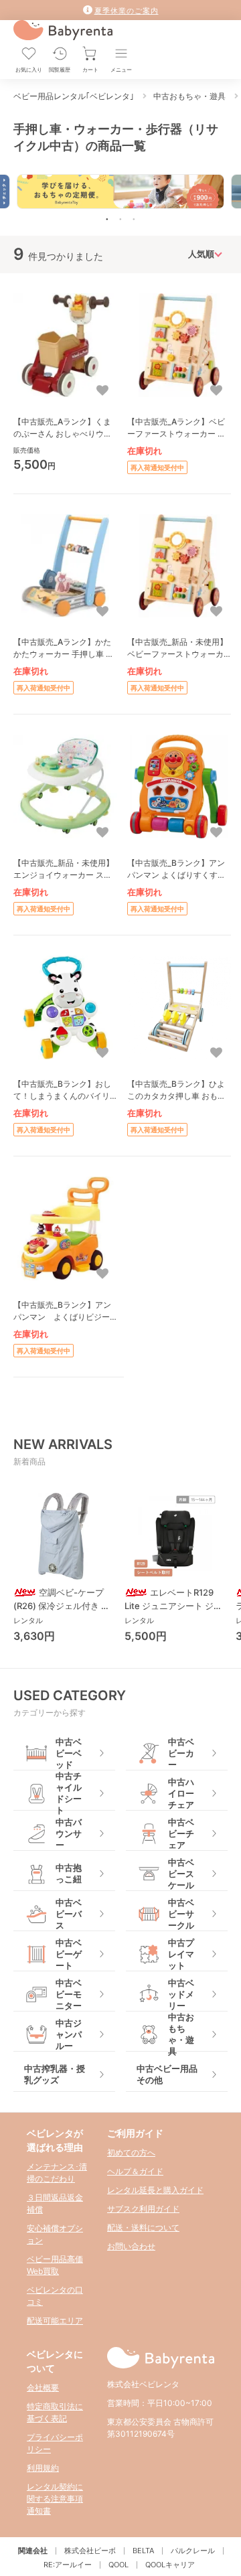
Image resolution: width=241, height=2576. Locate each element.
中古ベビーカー (181, 1753)
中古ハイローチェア (181, 1794)
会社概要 (43, 2388)
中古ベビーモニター (69, 1994)
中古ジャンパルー (69, 2035)
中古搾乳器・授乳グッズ (55, 2074)
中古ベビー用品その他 (167, 2074)
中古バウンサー (69, 1834)
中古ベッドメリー (181, 1994)
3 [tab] (134, 219)
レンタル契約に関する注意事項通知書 (55, 2499)
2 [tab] (120, 219)
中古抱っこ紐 (69, 1873)
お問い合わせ (131, 2246)
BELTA (143, 2551)
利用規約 (43, 2468)
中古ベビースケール (181, 1874)
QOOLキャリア (170, 2565)
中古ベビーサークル (181, 1914)
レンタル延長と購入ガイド (155, 2190)
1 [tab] (107, 219)
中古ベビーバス (69, 1914)
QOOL (118, 2565)
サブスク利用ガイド (143, 2209)
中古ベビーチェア (181, 1834)
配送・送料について (143, 2227)
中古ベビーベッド (69, 1753)
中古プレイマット (181, 1954)
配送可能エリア (55, 2321)
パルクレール (193, 2551)
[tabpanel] (120, 191)
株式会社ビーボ (90, 2551)
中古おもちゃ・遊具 (181, 2035)
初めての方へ (131, 2152)
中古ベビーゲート (69, 1954)
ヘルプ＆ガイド (135, 2171)
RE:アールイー (68, 2565)
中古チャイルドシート (69, 1794)
